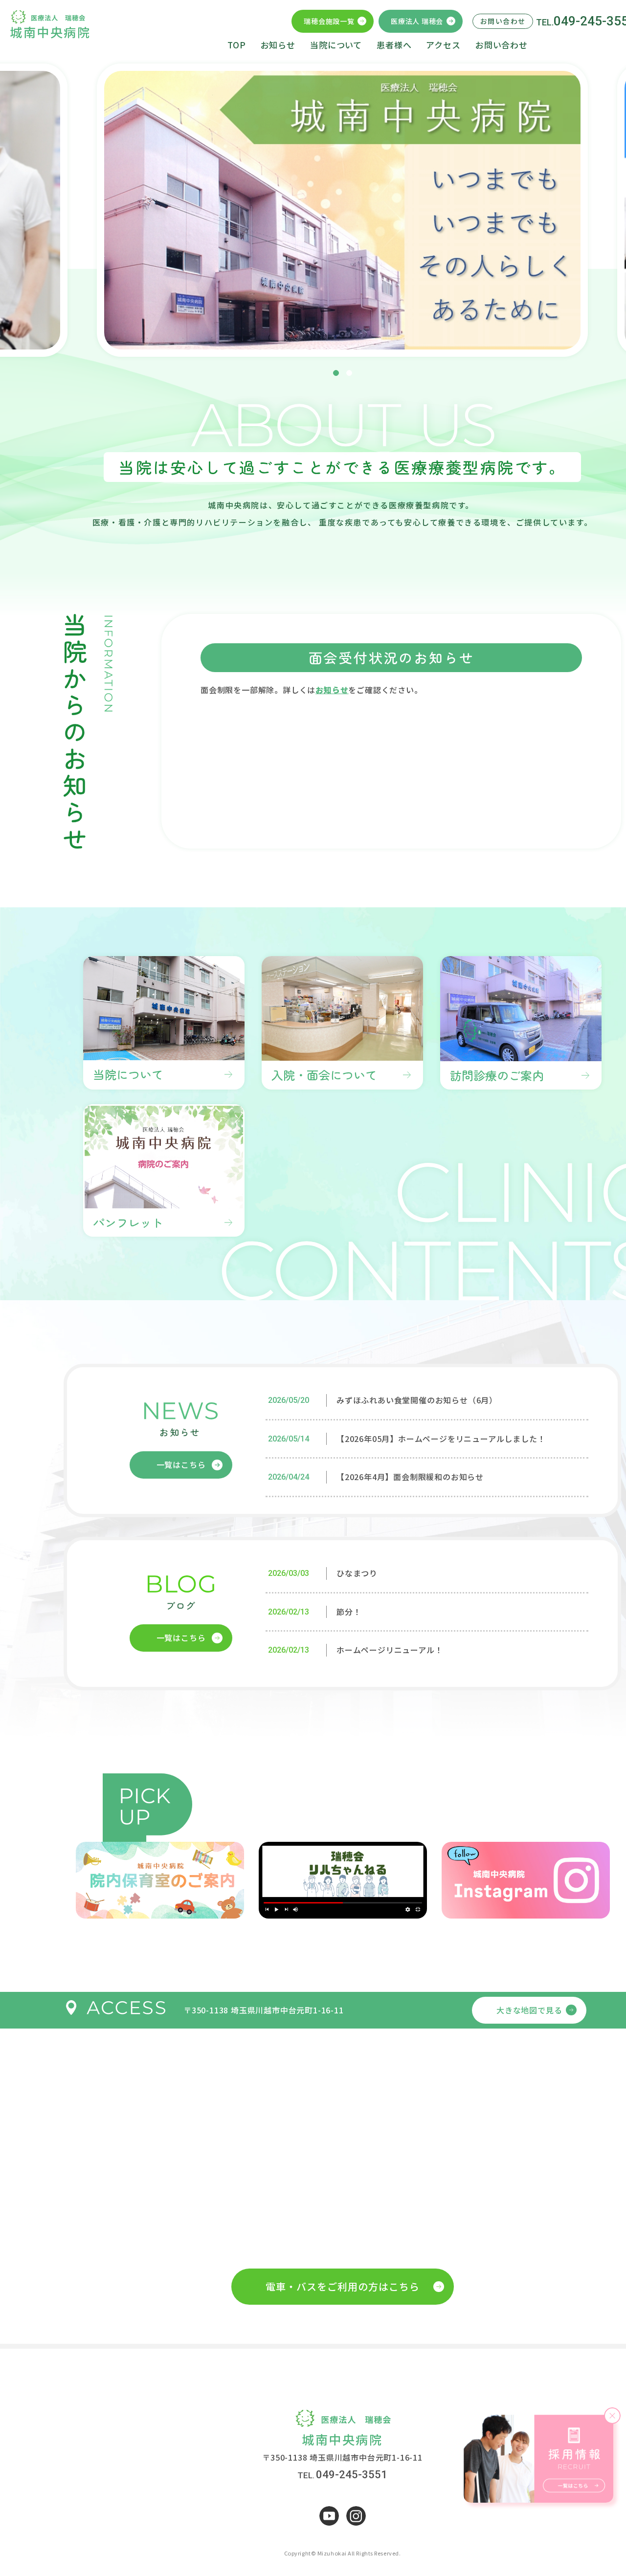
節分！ (349, 1612)
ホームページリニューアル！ (390, 1650)
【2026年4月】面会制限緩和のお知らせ (410, 1477)
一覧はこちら (181, 1464)
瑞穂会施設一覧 (329, 21)
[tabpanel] (342, 210)
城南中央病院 (50, 32)
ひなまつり (357, 1573)
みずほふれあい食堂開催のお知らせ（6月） (417, 1400)
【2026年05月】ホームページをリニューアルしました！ (441, 1439)
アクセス (443, 45)
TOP (237, 45)
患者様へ (394, 45)
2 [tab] (349, 373)
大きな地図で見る (529, 2010)
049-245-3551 (352, 2475)
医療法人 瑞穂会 (417, 21)
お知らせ (278, 45)
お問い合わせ (502, 45)
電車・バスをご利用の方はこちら (343, 2286)
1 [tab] (336, 373)
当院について (336, 45)
